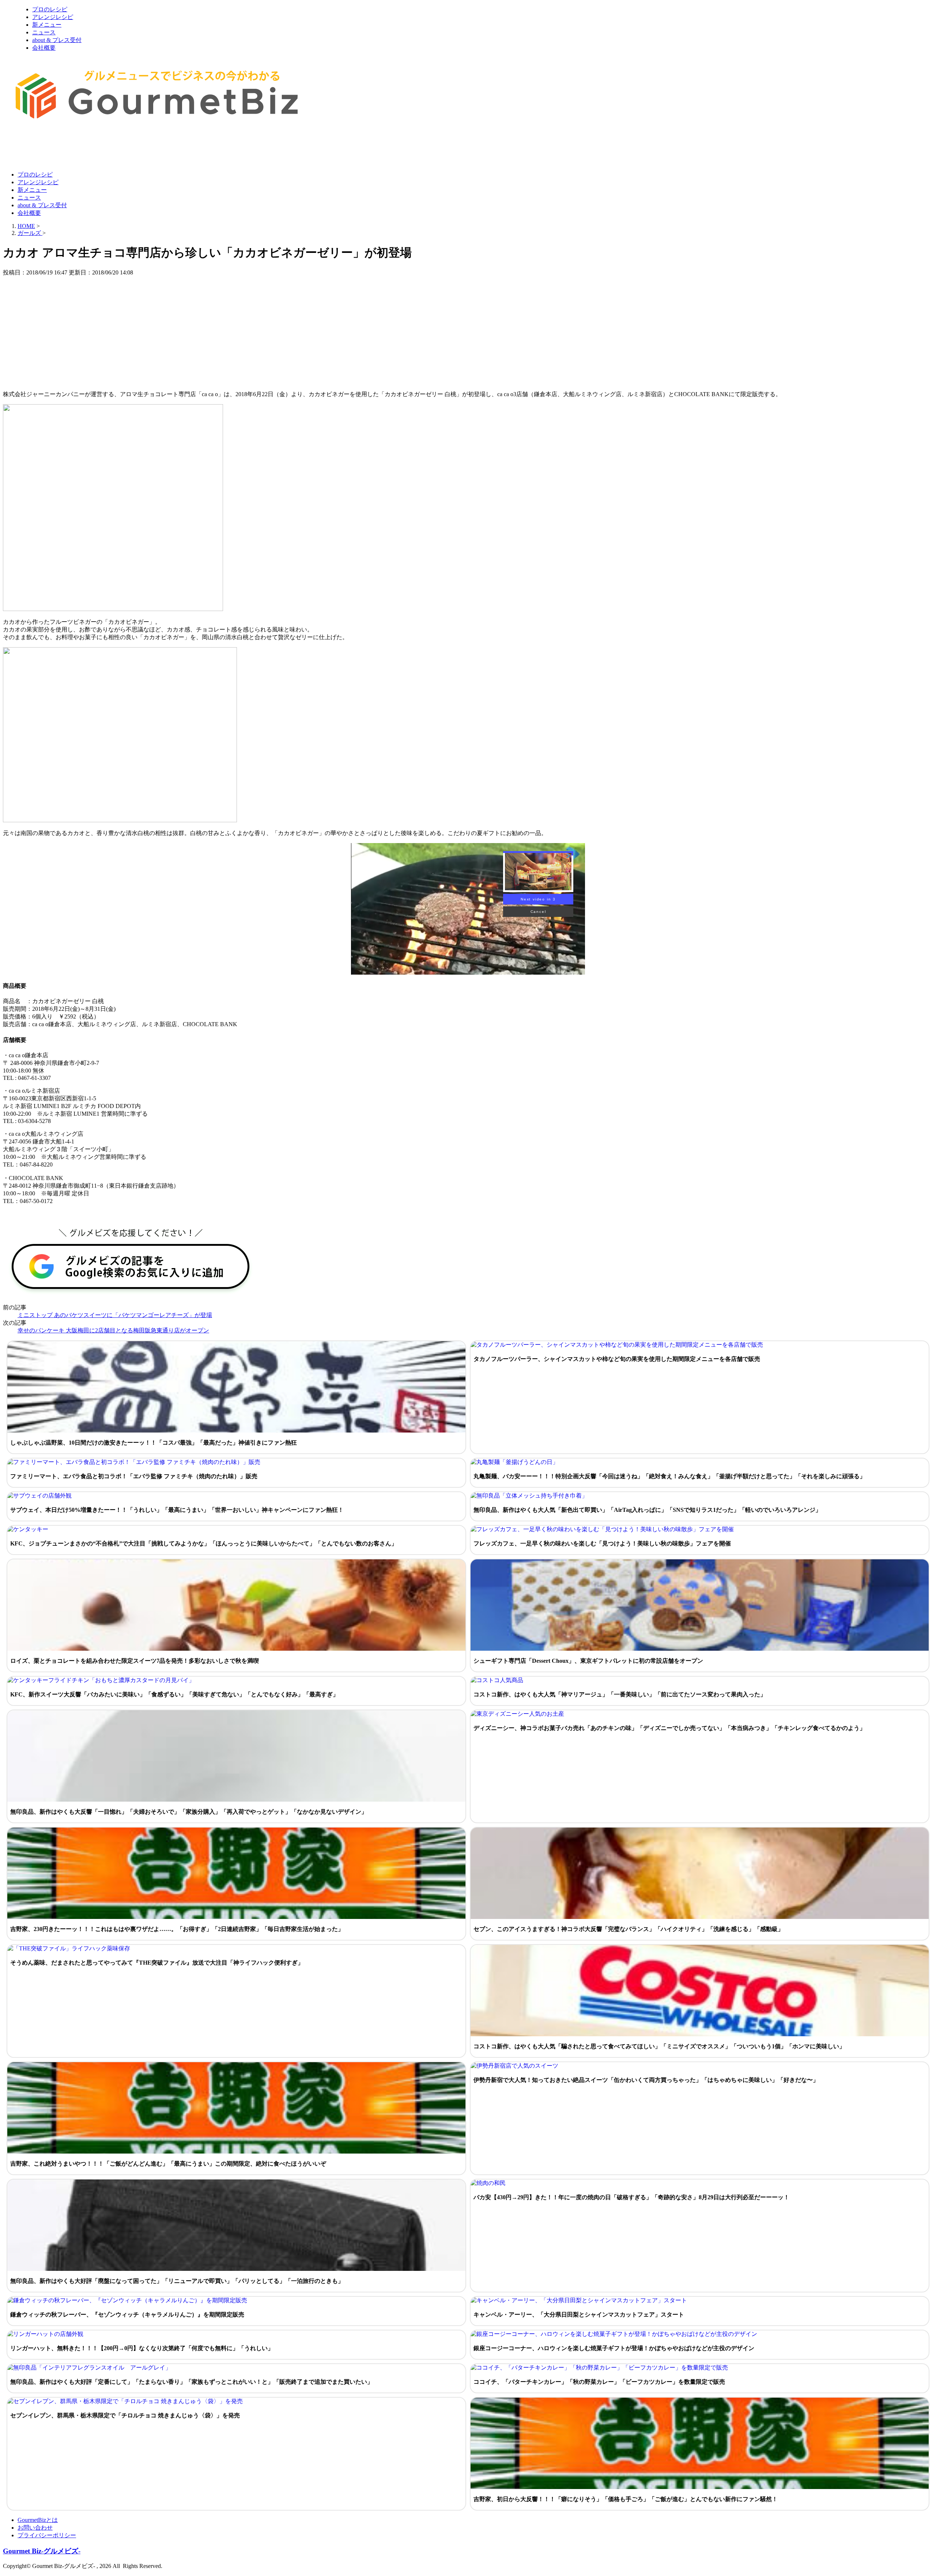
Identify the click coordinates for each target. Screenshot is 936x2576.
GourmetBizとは (38, 2520)
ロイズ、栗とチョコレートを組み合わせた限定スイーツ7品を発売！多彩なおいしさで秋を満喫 (135, 1661)
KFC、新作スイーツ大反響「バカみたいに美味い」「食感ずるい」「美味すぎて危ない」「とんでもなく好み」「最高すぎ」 (174, 1694)
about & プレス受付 (57, 40)
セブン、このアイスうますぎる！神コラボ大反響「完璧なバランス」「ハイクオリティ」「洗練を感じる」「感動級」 (629, 1929)
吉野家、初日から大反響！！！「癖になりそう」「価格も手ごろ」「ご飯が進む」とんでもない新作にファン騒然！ (626, 2499)
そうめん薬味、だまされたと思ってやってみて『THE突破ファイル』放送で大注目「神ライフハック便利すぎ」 (157, 1963)
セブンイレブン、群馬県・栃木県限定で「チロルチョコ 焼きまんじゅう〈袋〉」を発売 (125, 2415)
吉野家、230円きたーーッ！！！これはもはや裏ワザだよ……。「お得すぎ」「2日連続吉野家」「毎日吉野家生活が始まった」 (177, 1929)
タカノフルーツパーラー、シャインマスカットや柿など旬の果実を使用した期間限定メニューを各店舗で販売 (617, 1359)
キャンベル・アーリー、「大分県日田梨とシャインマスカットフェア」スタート (579, 2315)
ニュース (44, 32)
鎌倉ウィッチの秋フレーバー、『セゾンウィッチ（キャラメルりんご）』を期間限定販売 (127, 2315)
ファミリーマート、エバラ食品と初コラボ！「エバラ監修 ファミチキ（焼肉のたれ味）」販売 (134, 1476)
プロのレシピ (50, 9)
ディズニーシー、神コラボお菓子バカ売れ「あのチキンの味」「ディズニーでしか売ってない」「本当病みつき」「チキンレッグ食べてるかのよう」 (669, 1728)
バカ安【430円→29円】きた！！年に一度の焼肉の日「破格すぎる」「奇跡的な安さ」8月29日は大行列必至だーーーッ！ (631, 2197)
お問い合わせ (35, 2528)
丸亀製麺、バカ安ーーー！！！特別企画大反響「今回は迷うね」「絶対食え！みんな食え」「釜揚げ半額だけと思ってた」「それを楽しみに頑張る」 (669, 1476)
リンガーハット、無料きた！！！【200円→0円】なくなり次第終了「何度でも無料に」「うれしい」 (142, 2348)
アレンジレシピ (53, 17)
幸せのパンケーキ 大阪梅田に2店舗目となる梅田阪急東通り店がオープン (113, 1330)
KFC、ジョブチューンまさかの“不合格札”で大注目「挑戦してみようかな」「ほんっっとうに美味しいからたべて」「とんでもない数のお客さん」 (204, 1543)
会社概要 (44, 48)
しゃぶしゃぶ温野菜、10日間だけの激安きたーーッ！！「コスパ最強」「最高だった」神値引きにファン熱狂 (154, 1443)
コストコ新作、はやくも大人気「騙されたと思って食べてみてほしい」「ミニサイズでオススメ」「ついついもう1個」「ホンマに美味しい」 (659, 2046)
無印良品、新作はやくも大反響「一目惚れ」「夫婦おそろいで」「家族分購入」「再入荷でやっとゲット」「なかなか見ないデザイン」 (189, 1812)
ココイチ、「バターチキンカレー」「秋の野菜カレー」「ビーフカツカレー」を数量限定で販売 (599, 2382)
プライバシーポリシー (47, 2535)
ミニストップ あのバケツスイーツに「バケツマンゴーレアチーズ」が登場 (115, 1315)
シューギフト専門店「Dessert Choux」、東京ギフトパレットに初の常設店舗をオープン (588, 1661)
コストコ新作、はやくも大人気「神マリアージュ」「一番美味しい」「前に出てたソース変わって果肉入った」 (620, 1694)
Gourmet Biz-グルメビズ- (42, 2551)
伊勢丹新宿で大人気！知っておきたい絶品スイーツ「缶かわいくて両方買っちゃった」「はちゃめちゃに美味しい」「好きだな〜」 (646, 2080)
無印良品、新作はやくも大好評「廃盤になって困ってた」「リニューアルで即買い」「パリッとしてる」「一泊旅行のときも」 (177, 2281)
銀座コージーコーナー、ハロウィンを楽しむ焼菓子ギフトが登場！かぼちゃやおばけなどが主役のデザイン (614, 2348)
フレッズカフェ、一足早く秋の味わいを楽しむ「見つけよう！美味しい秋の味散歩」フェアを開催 (602, 1543)
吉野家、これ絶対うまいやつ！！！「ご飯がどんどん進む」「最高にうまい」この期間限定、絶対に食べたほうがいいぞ (168, 2164)
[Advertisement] (136, 147)
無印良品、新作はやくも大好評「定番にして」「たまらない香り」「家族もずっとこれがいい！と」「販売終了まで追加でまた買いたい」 (192, 2382)
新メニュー (47, 25)
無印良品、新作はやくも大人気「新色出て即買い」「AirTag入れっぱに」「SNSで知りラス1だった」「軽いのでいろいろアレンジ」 (647, 1510)
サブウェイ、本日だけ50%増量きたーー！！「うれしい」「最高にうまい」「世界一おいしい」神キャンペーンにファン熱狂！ (177, 1510)
